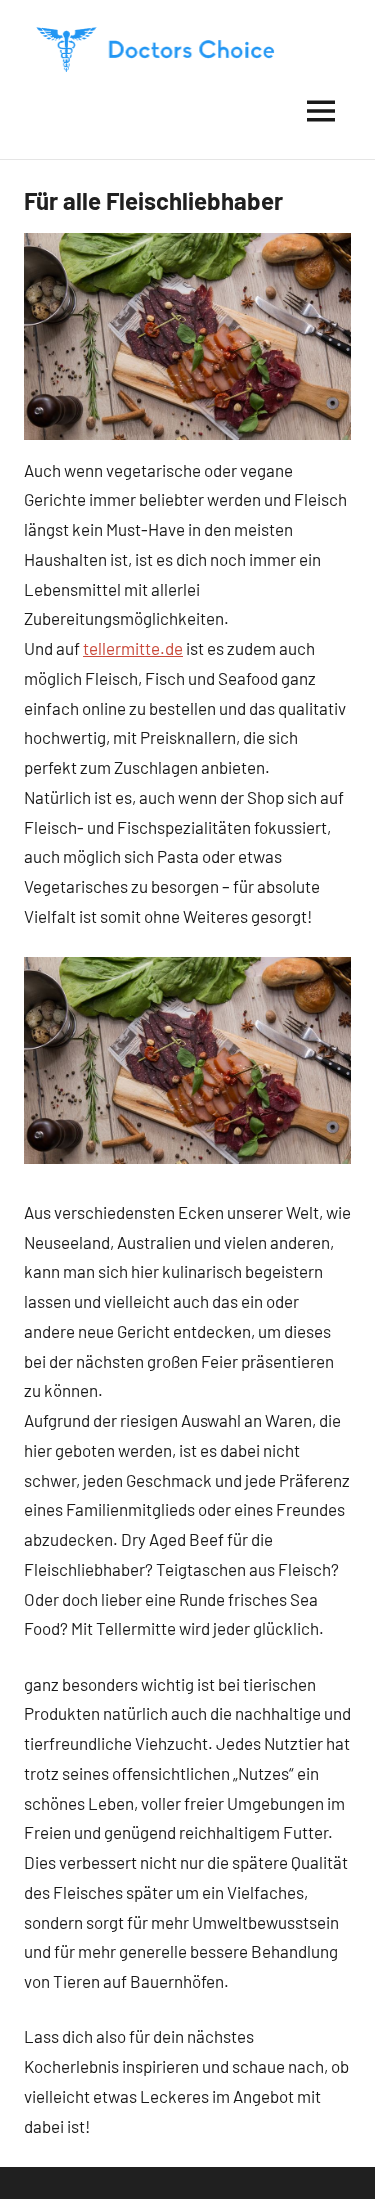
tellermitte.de (133, 648)
